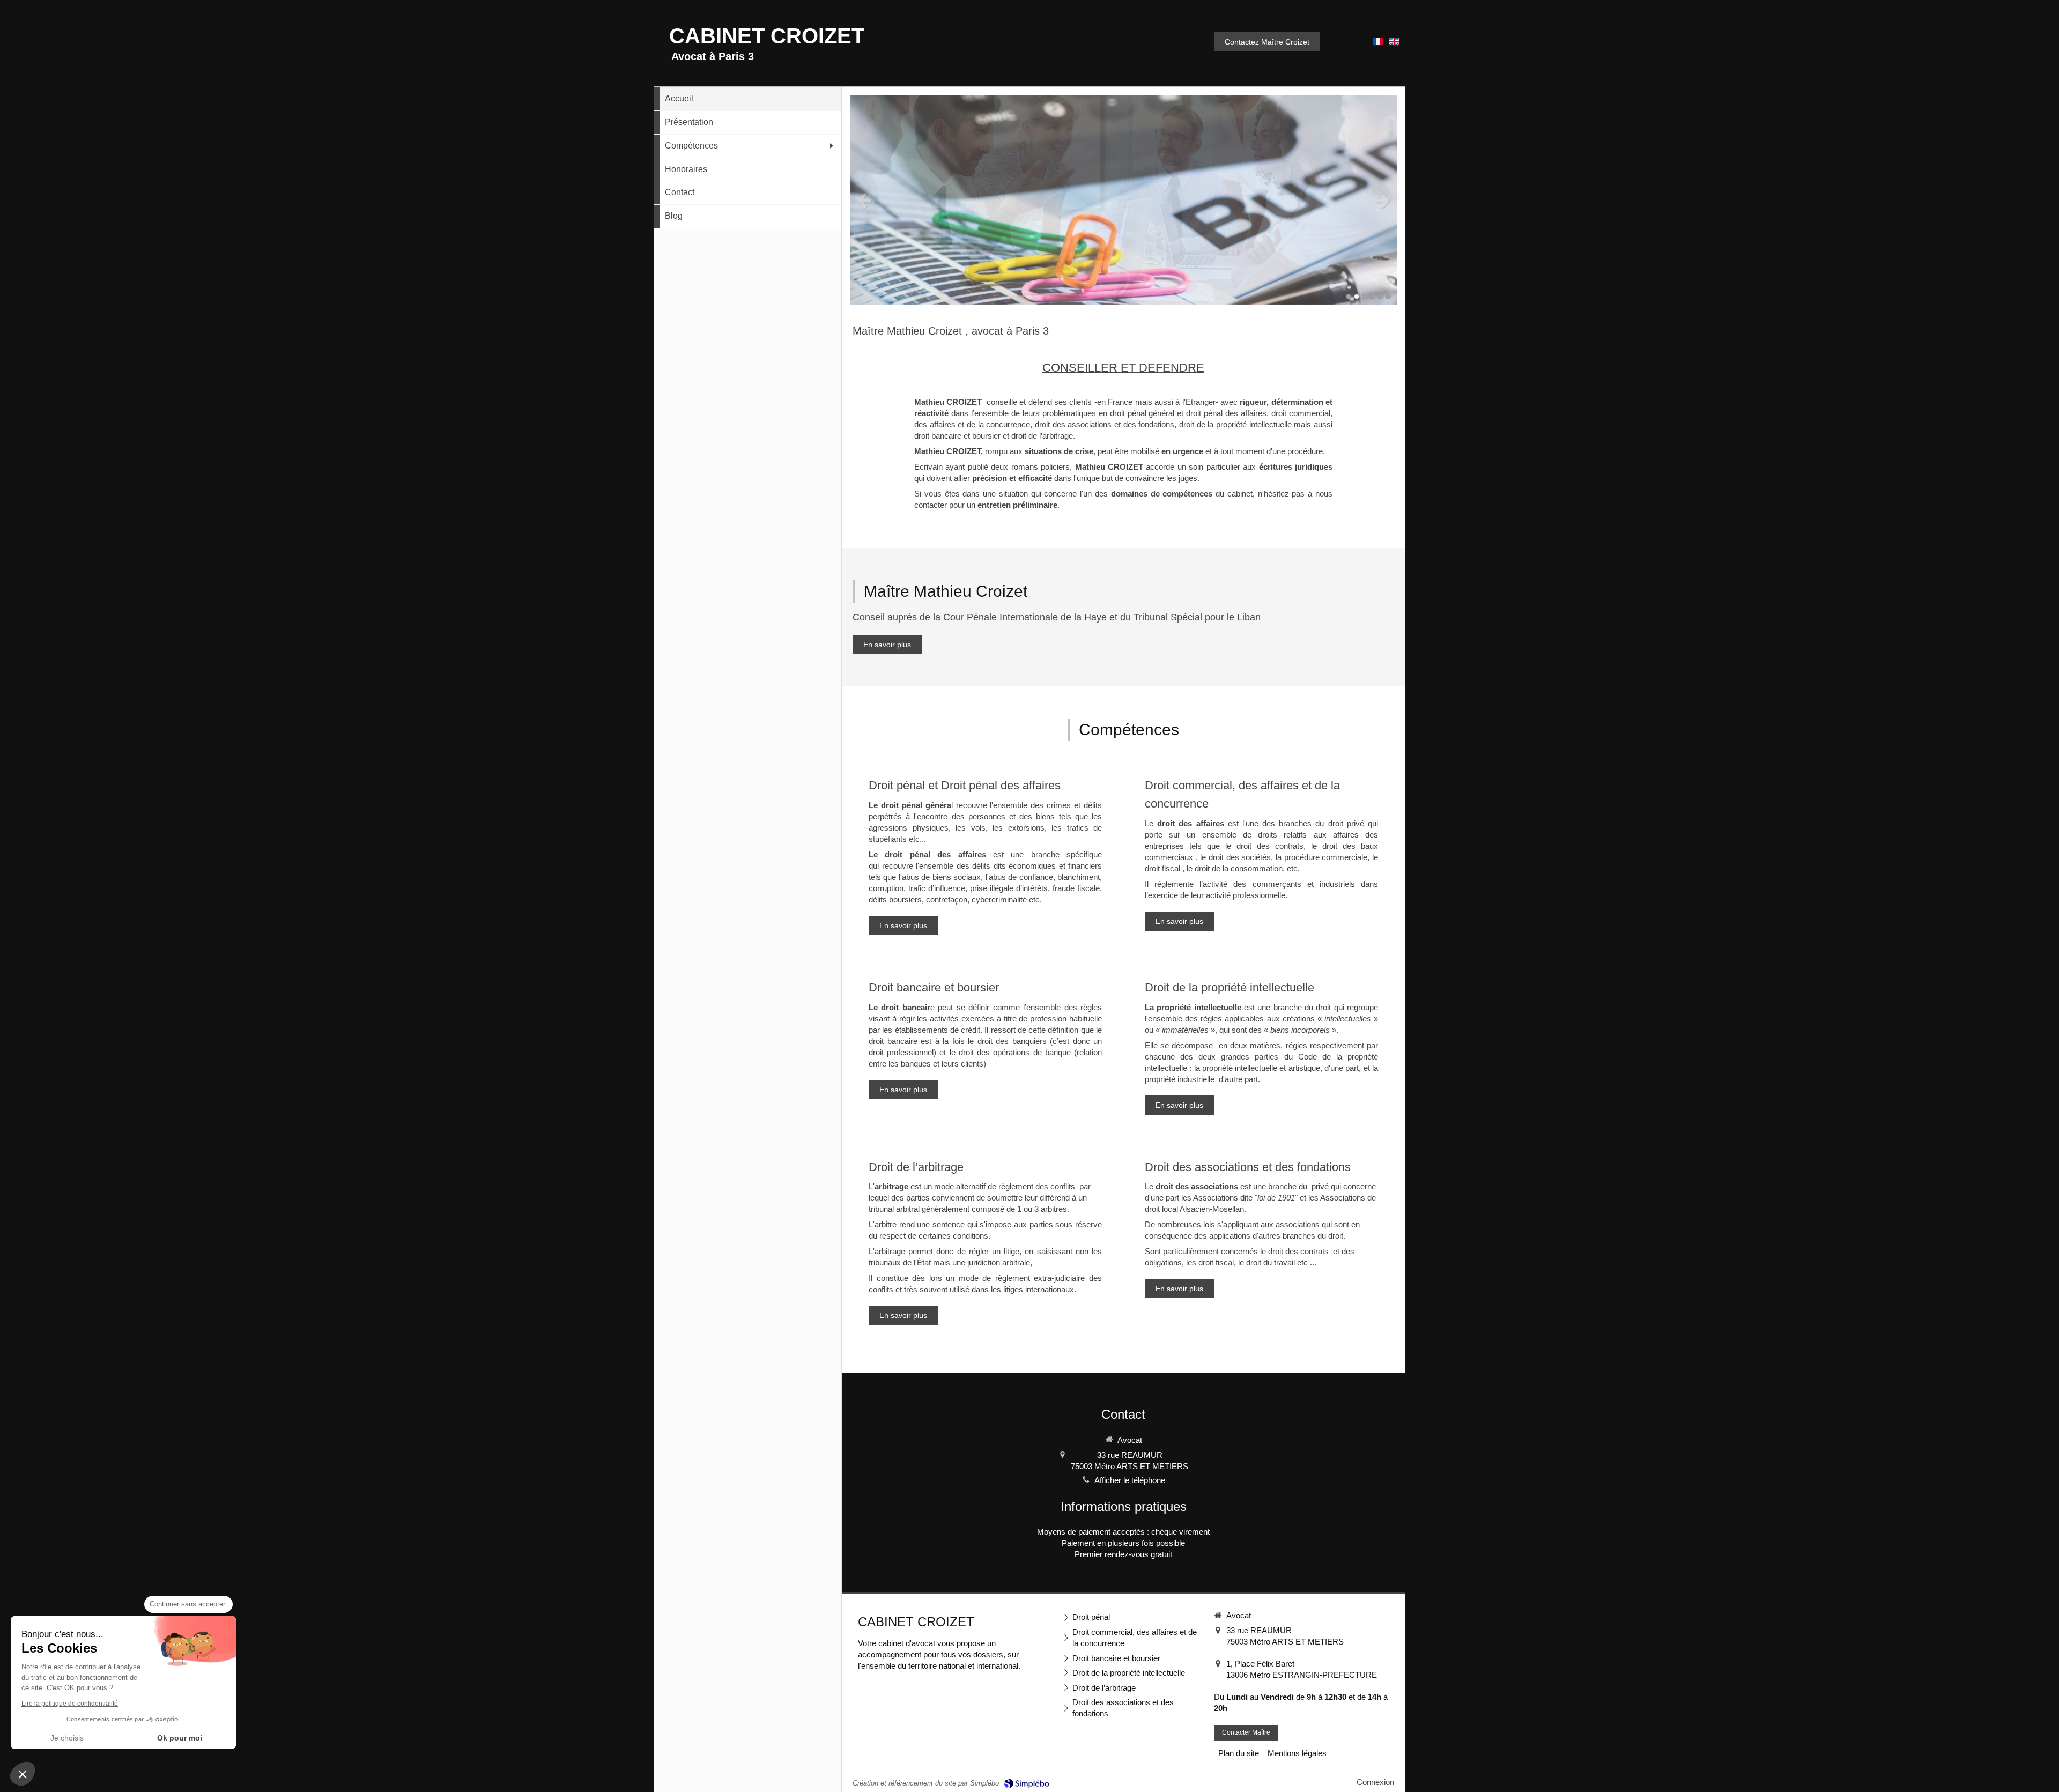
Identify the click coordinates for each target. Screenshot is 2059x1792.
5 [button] (1381, 297)
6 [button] (1389, 297)
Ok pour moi (180, 1738)
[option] (1123, 200)
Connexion (1375, 1782)
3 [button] (1365, 297)
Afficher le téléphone (1130, 1480)
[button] (23, 1774)
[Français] (1378, 45)
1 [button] (1349, 297)
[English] (1394, 45)
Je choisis (67, 1738)
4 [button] (1373, 297)
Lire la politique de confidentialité (70, 1704)
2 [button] (1357, 297)
